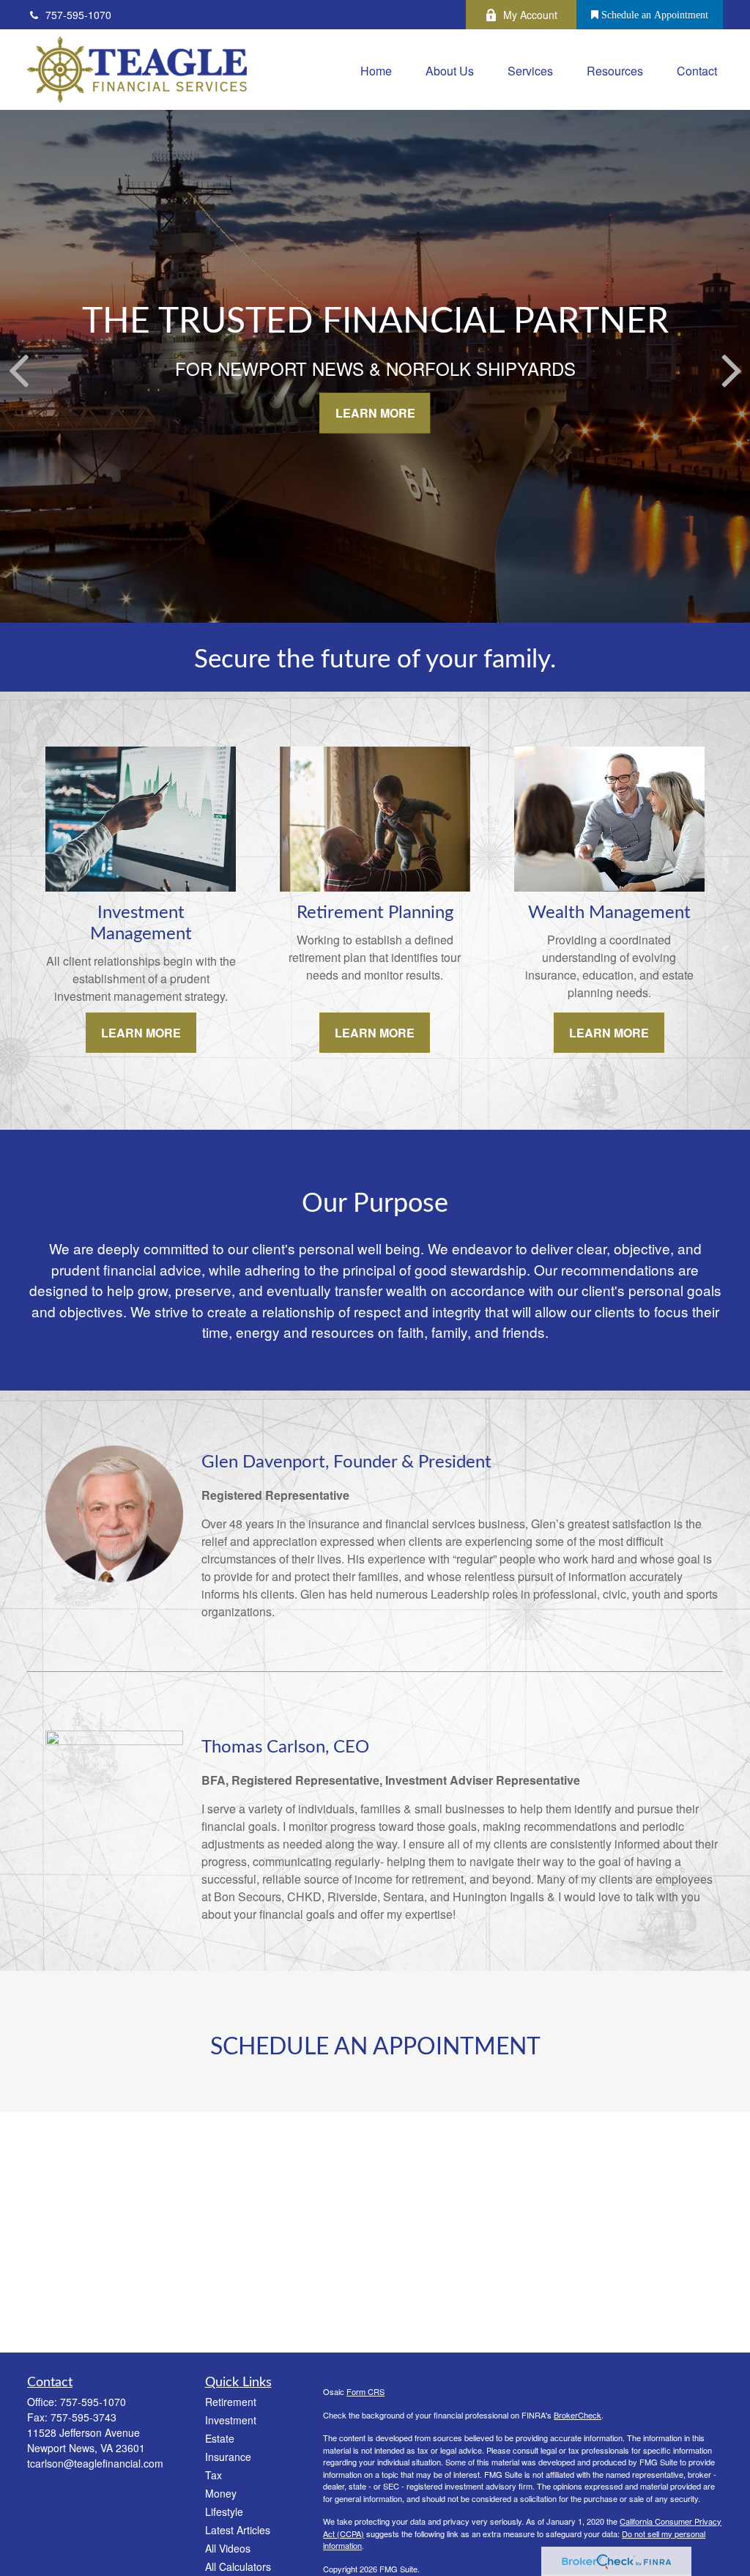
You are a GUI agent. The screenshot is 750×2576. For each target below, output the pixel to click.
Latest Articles (238, 2530)
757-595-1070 (78, 15)
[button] (376, 69)
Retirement (231, 2402)
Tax (214, 2475)
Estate (220, 2438)
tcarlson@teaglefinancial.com (95, 2463)
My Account (530, 15)
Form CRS (365, 2391)
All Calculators (238, 2566)
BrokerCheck (578, 2415)
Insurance (228, 2457)
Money (221, 2493)
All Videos (228, 2548)
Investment (231, 2420)
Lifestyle (224, 2512)
